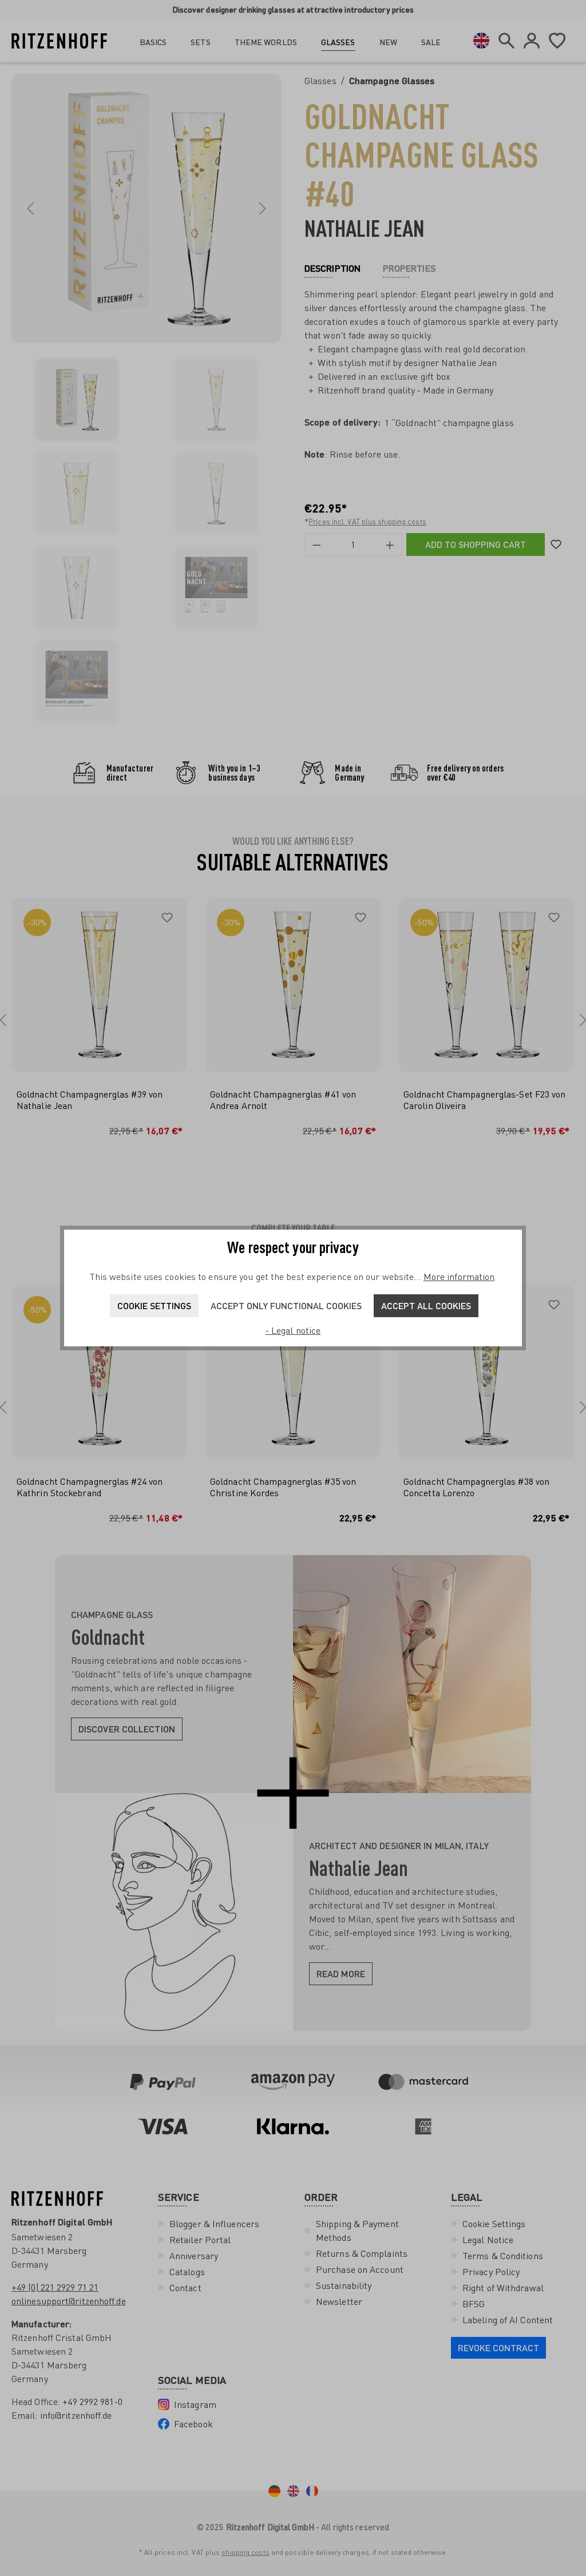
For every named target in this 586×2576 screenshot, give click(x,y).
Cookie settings (154, 1305)
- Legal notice (293, 1330)
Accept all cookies (426, 1305)
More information (459, 1277)
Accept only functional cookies (286, 1305)
